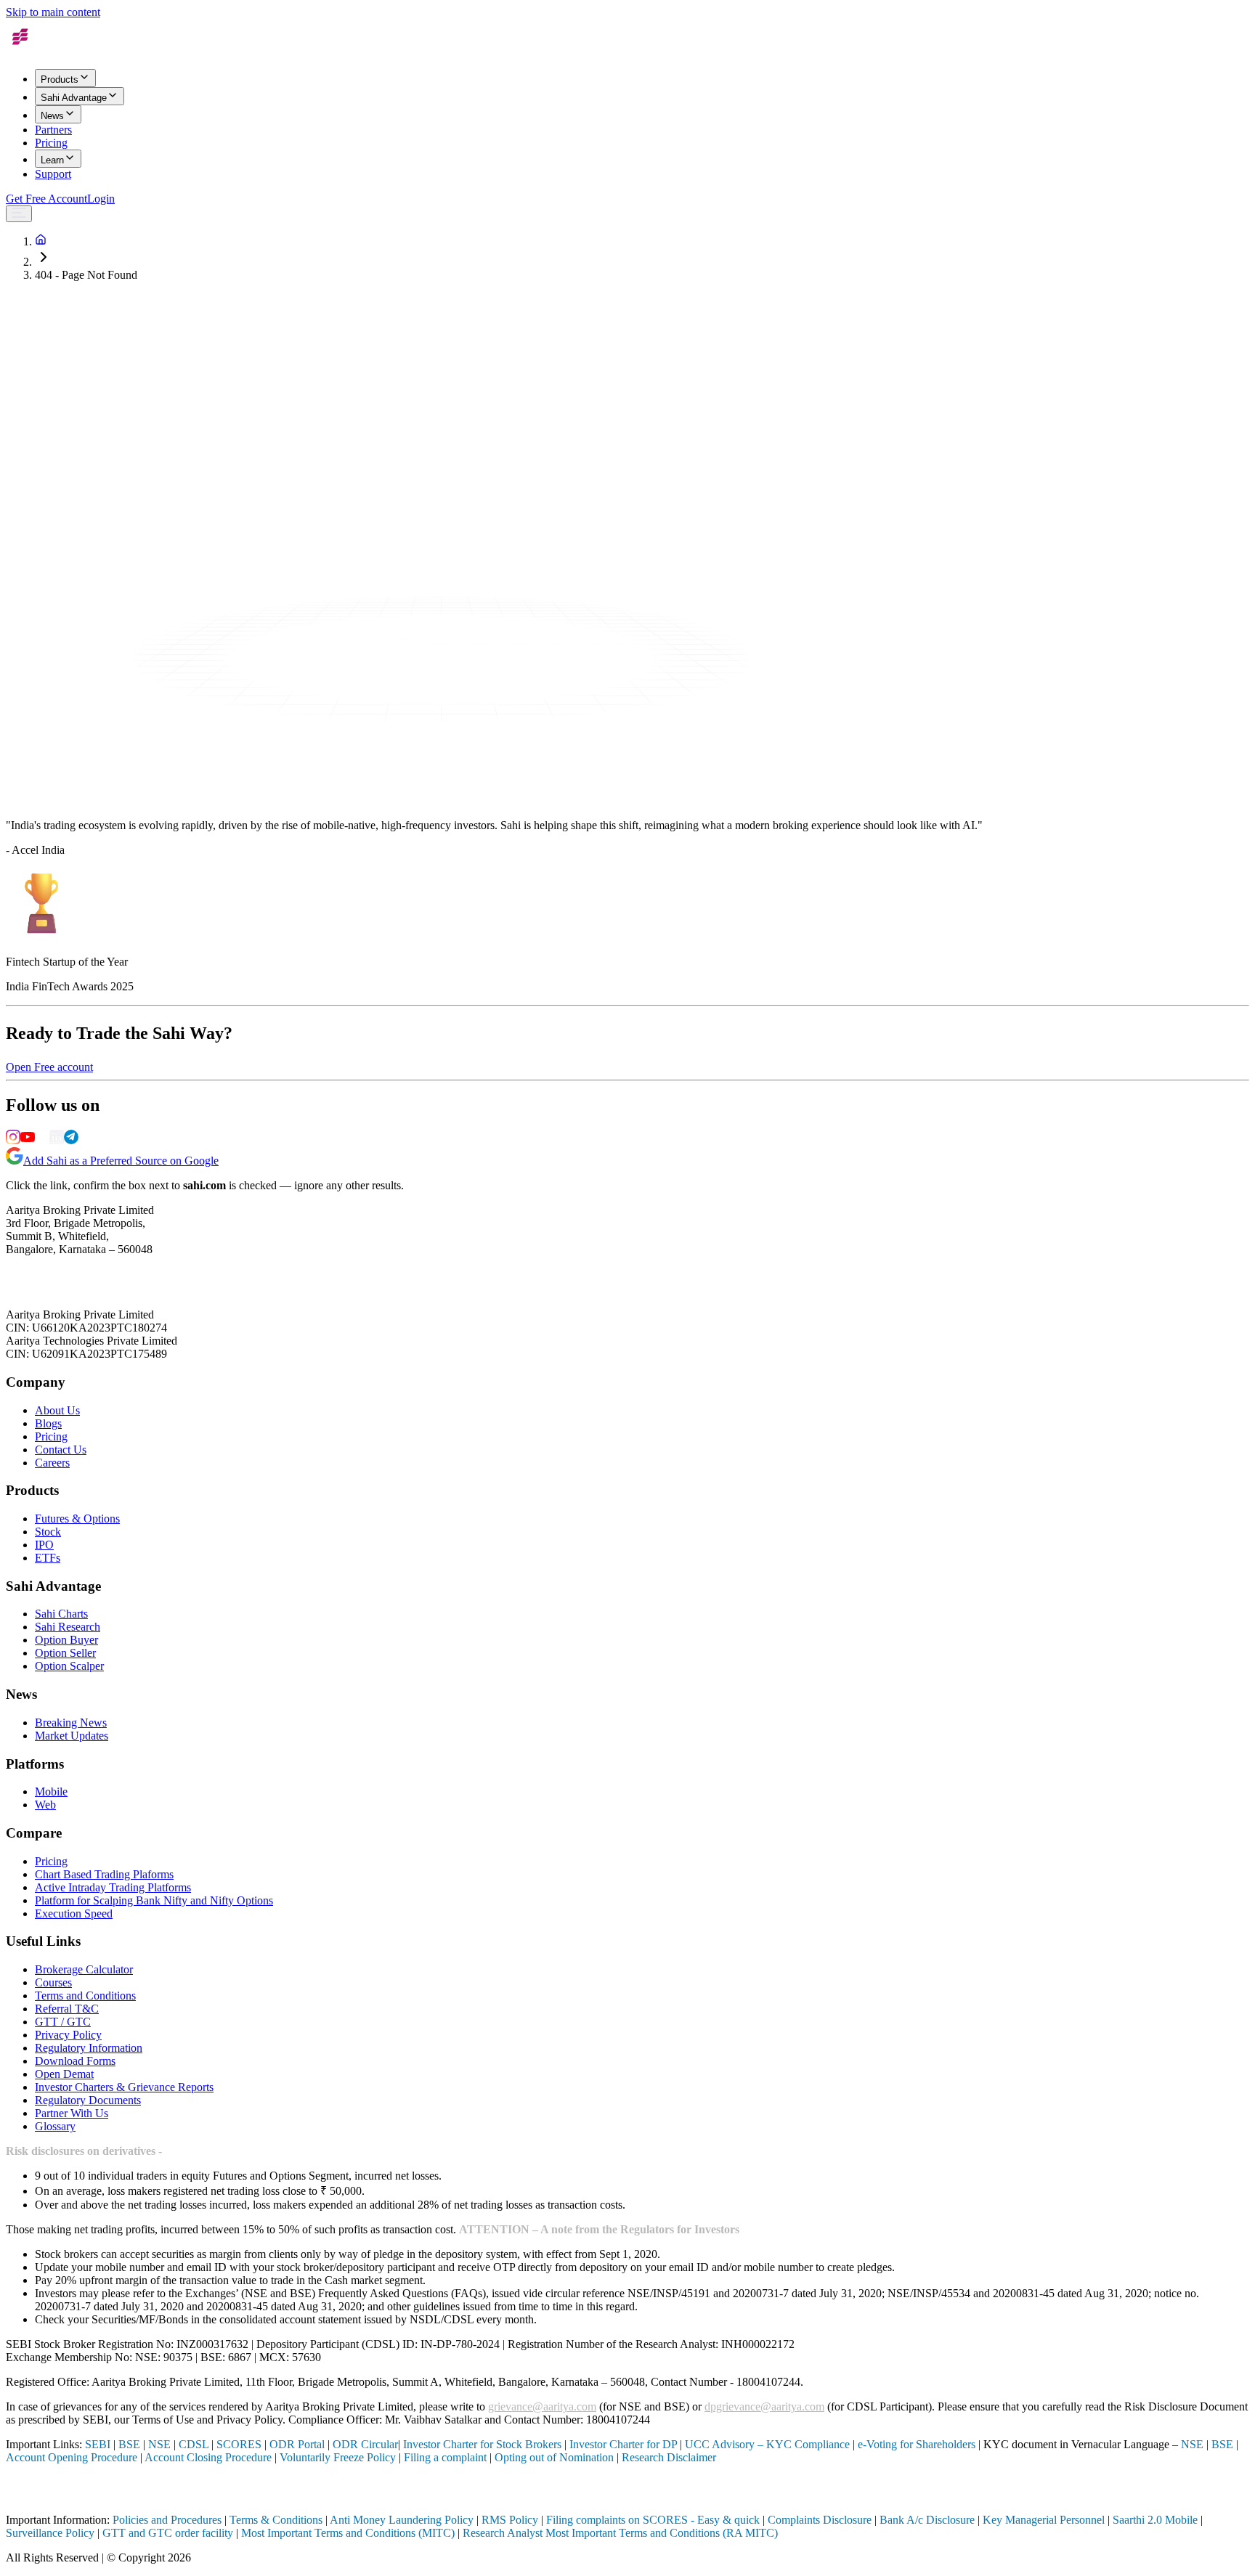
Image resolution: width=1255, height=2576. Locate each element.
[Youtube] (28, 1140)
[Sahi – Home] (38, 50)
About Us (57, 1410)
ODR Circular (365, 2444)
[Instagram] (13, 1140)
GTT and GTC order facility (168, 2533)
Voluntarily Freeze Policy (338, 2457)
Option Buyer (66, 1640)
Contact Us (61, 1450)
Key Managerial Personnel (1044, 2520)
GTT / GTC (63, 2022)
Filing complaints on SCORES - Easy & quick (653, 2520)
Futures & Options (77, 1519)
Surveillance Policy (50, 2533)
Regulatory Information (89, 2048)
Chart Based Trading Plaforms (104, 1874)
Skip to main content (53, 12)
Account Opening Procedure (72, 2457)
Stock (48, 1532)
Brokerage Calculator (84, 1969)
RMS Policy (510, 2520)
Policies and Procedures (167, 2520)
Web (45, 1805)
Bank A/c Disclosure (927, 2520)
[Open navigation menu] (19, 214)
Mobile (51, 1792)
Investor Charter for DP (623, 2444)
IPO (44, 1545)
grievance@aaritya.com (542, 2406)
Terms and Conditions (85, 1996)
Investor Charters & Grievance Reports (124, 2087)
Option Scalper (69, 1666)
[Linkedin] (57, 1140)
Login (101, 199)
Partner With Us (72, 2113)
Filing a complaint (445, 2457)
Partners (53, 130)
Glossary (55, 2126)
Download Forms (75, 2061)
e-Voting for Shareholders (917, 2444)
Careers (52, 1463)
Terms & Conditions (276, 2520)
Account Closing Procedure (210, 2457)
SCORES (239, 2444)
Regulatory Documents (88, 2100)
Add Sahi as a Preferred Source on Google (121, 1161)
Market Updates (72, 1736)
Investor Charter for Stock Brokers (482, 2444)
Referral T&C (67, 2009)
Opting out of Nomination (554, 2457)
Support (53, 174)
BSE (129, 2444)
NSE (159, 2444)
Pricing (51, 143)
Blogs (48, 1423)
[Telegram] (71, 1140)
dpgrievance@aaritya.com (764, 2406)
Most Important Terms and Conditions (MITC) (348, 2533)
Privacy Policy (68, 2035)
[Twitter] (42, 1140)
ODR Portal (297, 2444)
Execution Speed (74, 1913)
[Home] (41, 241)
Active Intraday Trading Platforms (113, 1887)
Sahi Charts (61, 1614)
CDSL (194, 2444)
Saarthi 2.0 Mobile (1155, 2520)
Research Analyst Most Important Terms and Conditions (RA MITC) (620, 2533)
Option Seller (65, 1653)
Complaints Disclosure (820, 2520)
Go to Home (34, 386)
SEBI (98, 2444)
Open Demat (64, 2074)
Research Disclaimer (669, 2457)
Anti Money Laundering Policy (402, 2520)
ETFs (48, 1558)
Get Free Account (46, 199)
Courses (53, 1982)
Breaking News (71, 1723)
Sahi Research (68, 1627)
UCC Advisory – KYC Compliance (767, 2444)
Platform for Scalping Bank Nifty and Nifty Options (154, 1900)
